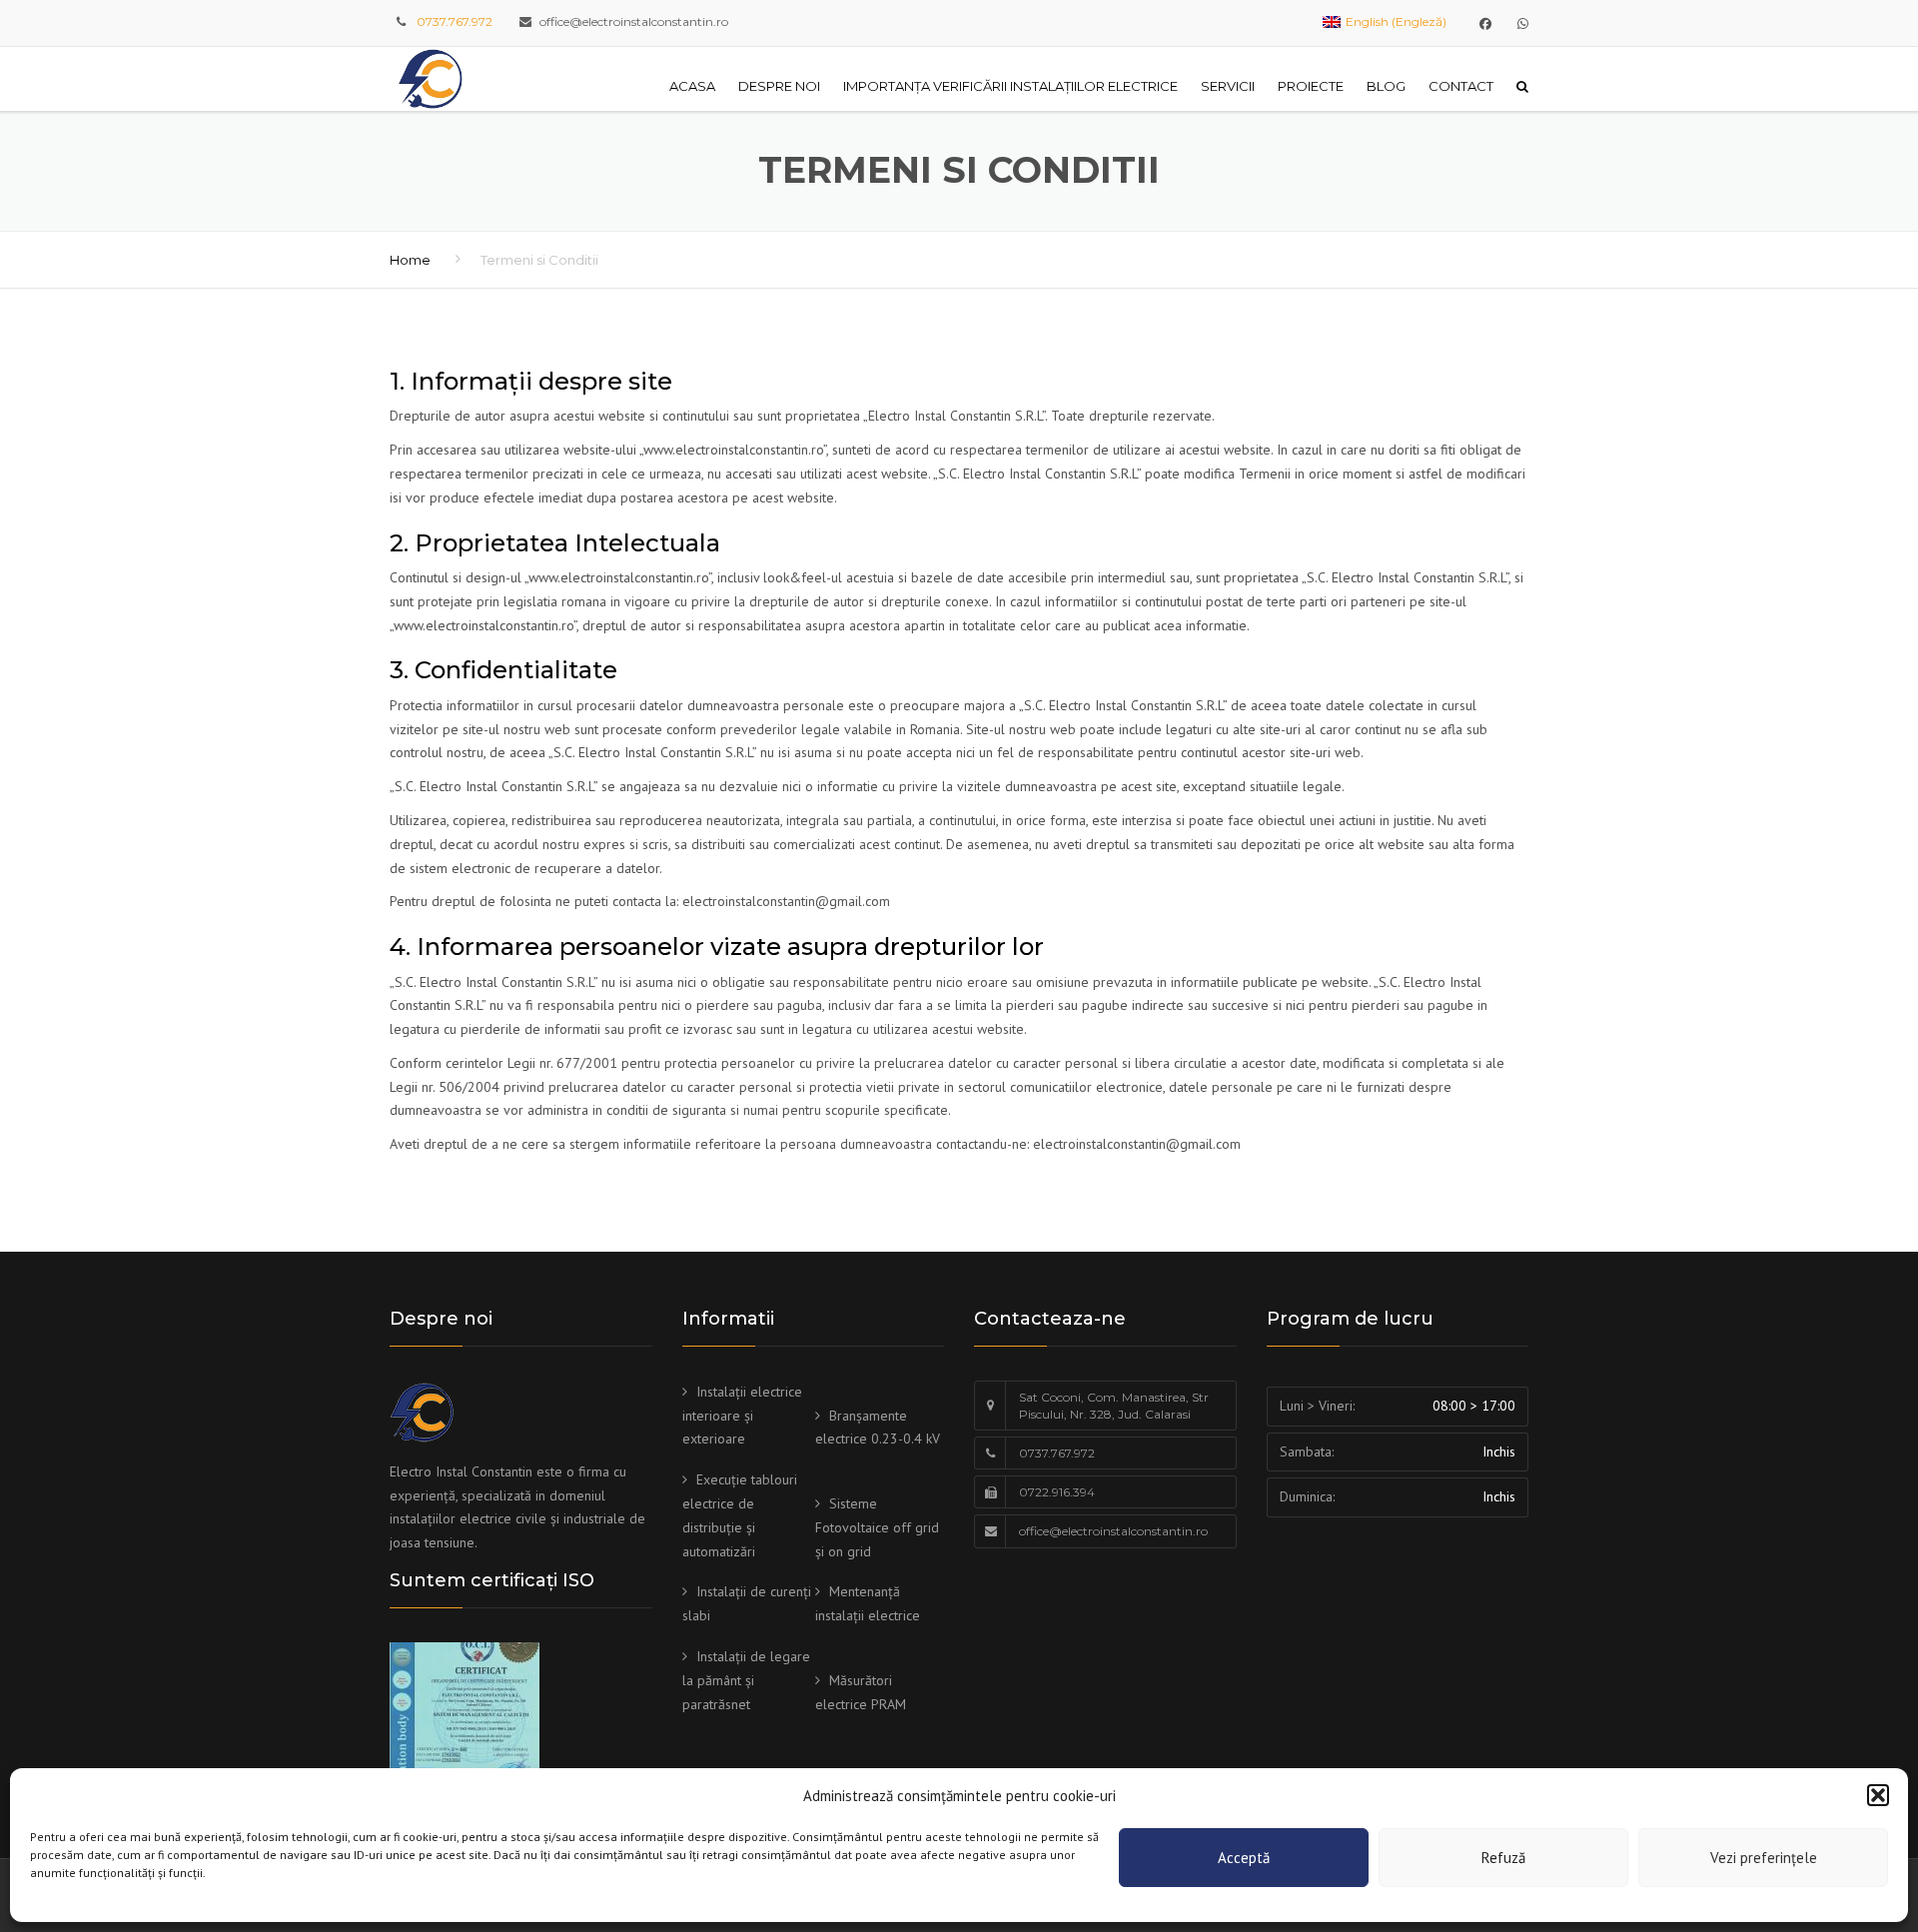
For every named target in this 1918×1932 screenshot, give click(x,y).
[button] (1878, 1795)
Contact (1461, 86)
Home (410, 260)
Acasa (692, 86)
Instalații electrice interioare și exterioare (742, 1416)
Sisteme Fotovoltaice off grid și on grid (877, 1527)
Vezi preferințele (1764, 1858)
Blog (1386, 86)
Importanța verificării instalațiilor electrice (1010, 86)
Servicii (1228, 86)
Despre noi (779, 86)
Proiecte (1311, 86)
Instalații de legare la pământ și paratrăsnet (746, 1680)
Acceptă (1244, 1858)
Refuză (1503, 1858)
